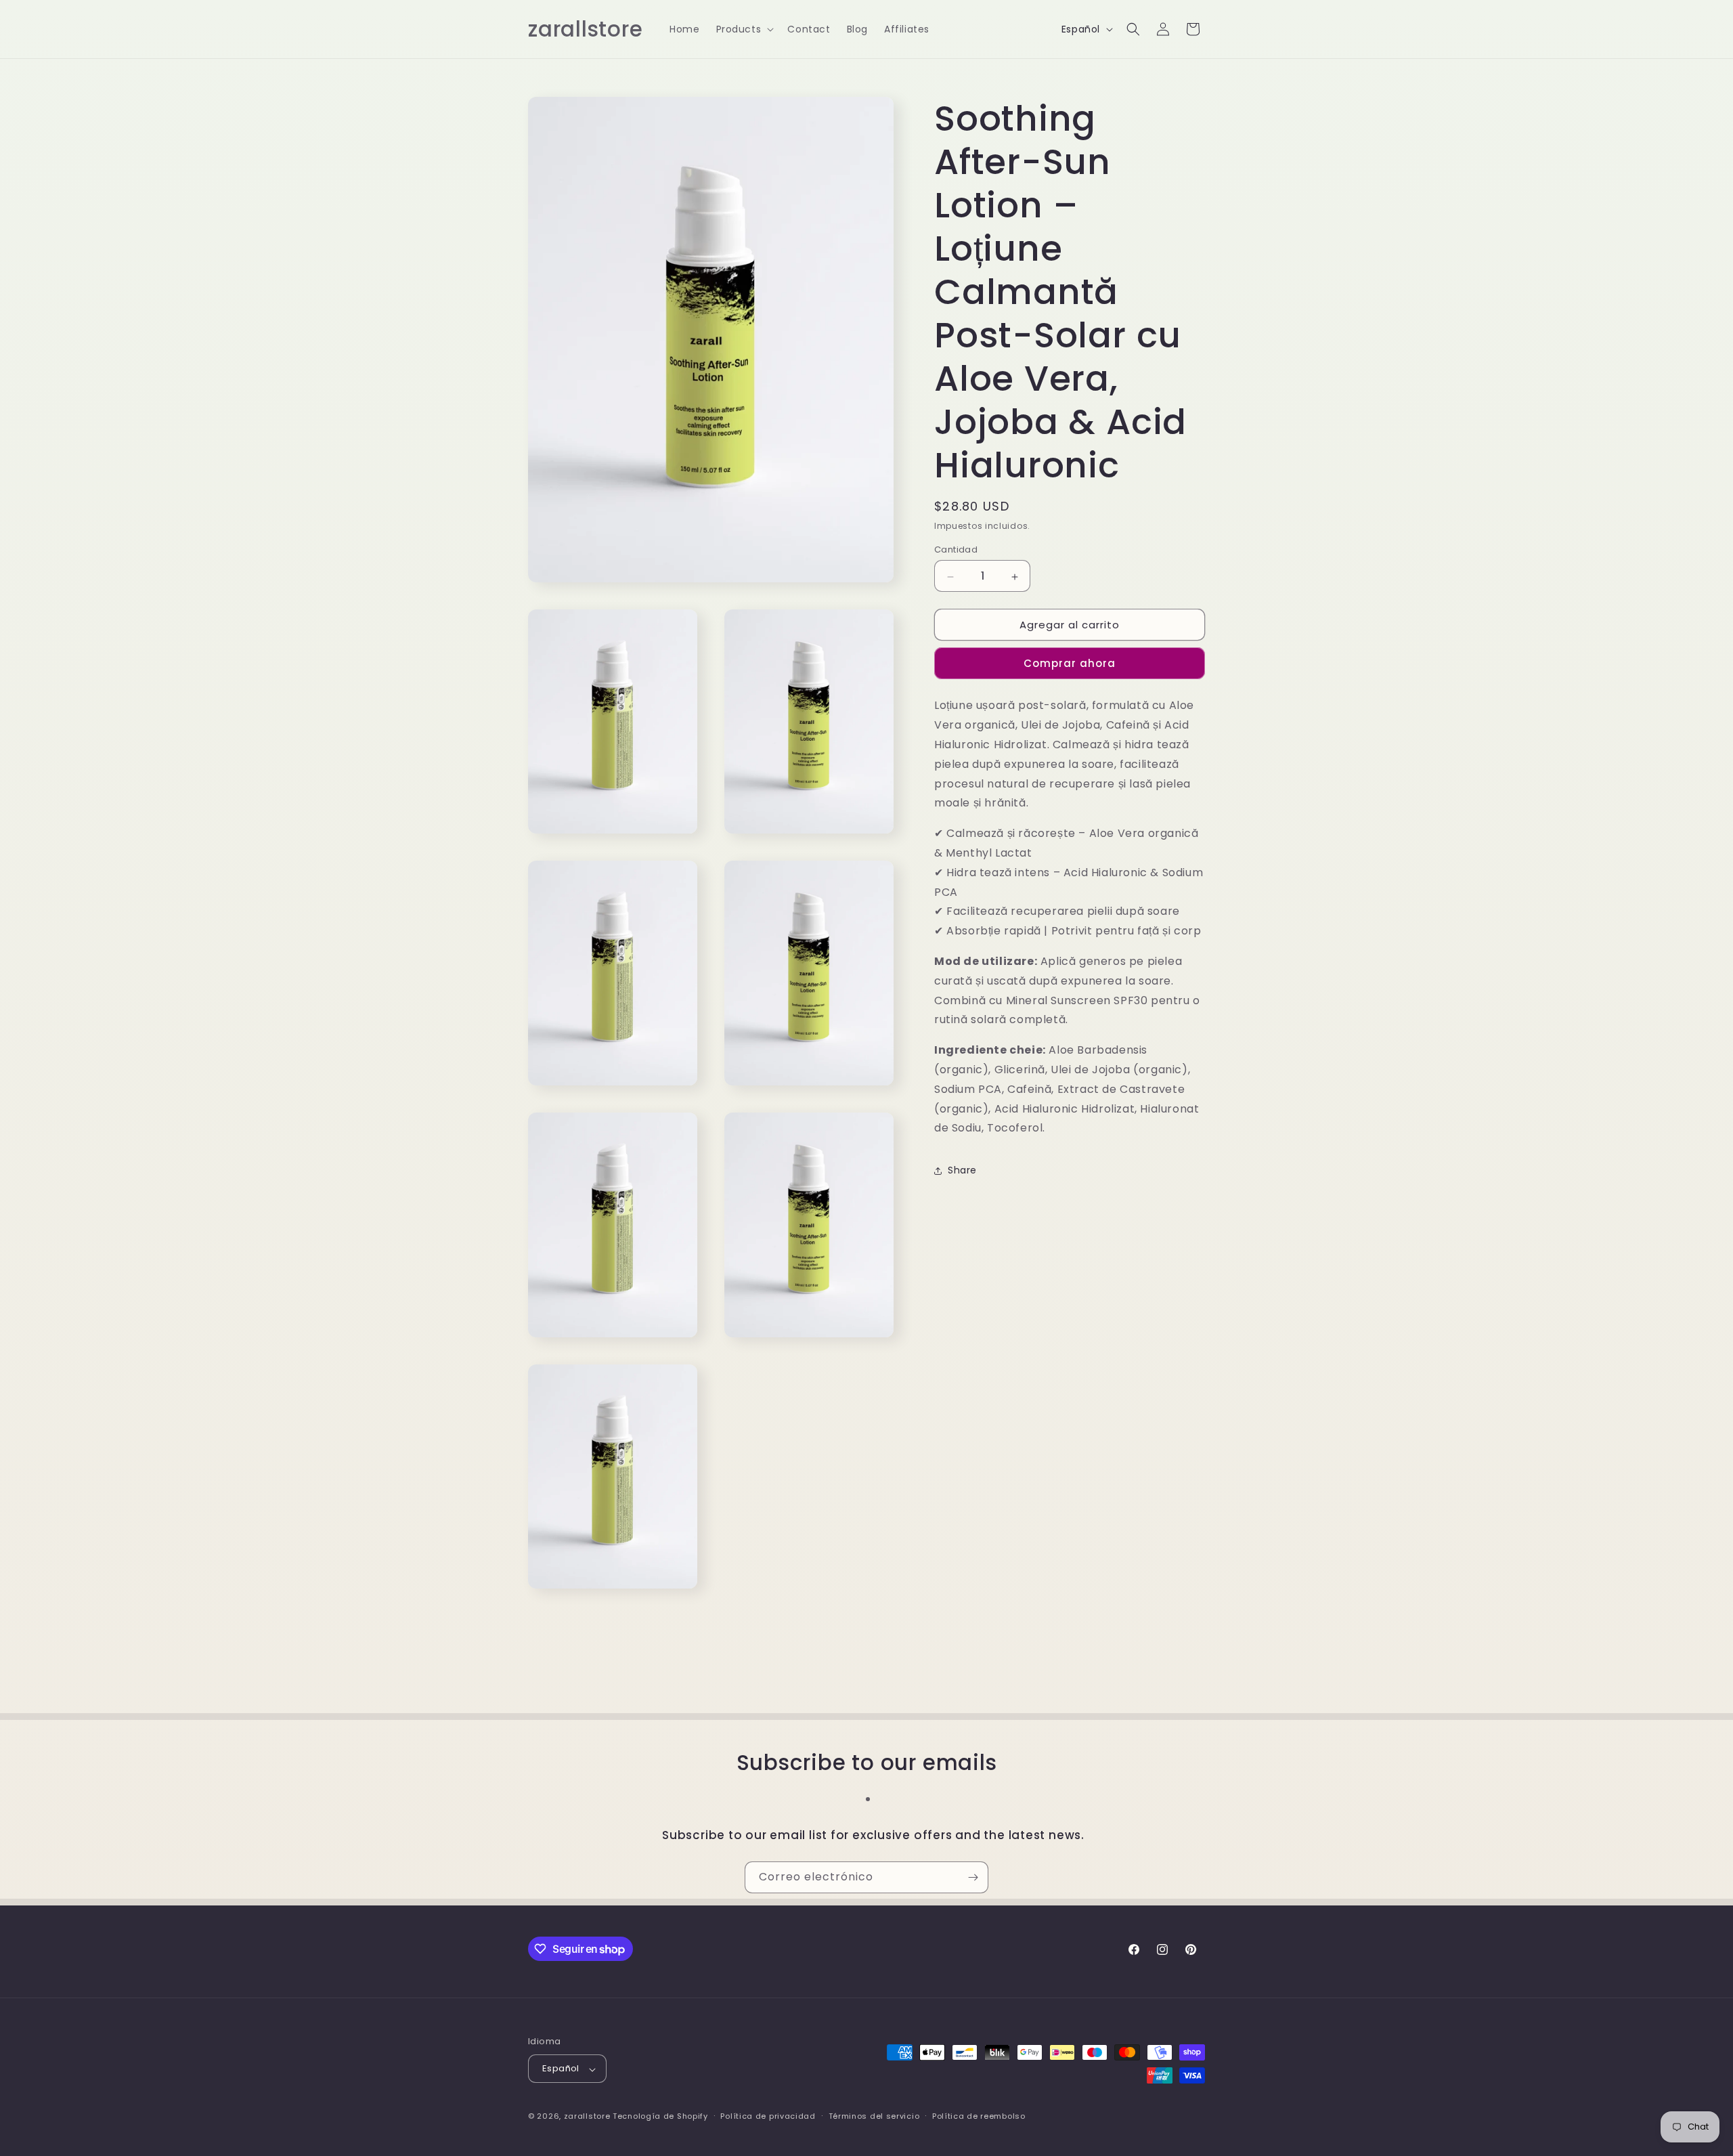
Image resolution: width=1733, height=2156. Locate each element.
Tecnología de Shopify (660, 2117)
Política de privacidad (768, 2116)
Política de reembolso (979, 2116)
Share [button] (962, 1170)
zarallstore (587, 2117)
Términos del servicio (874, 2116)
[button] (744, 29)
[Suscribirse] (973, 1877)
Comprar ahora (1070, 664)
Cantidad (956, 550)
